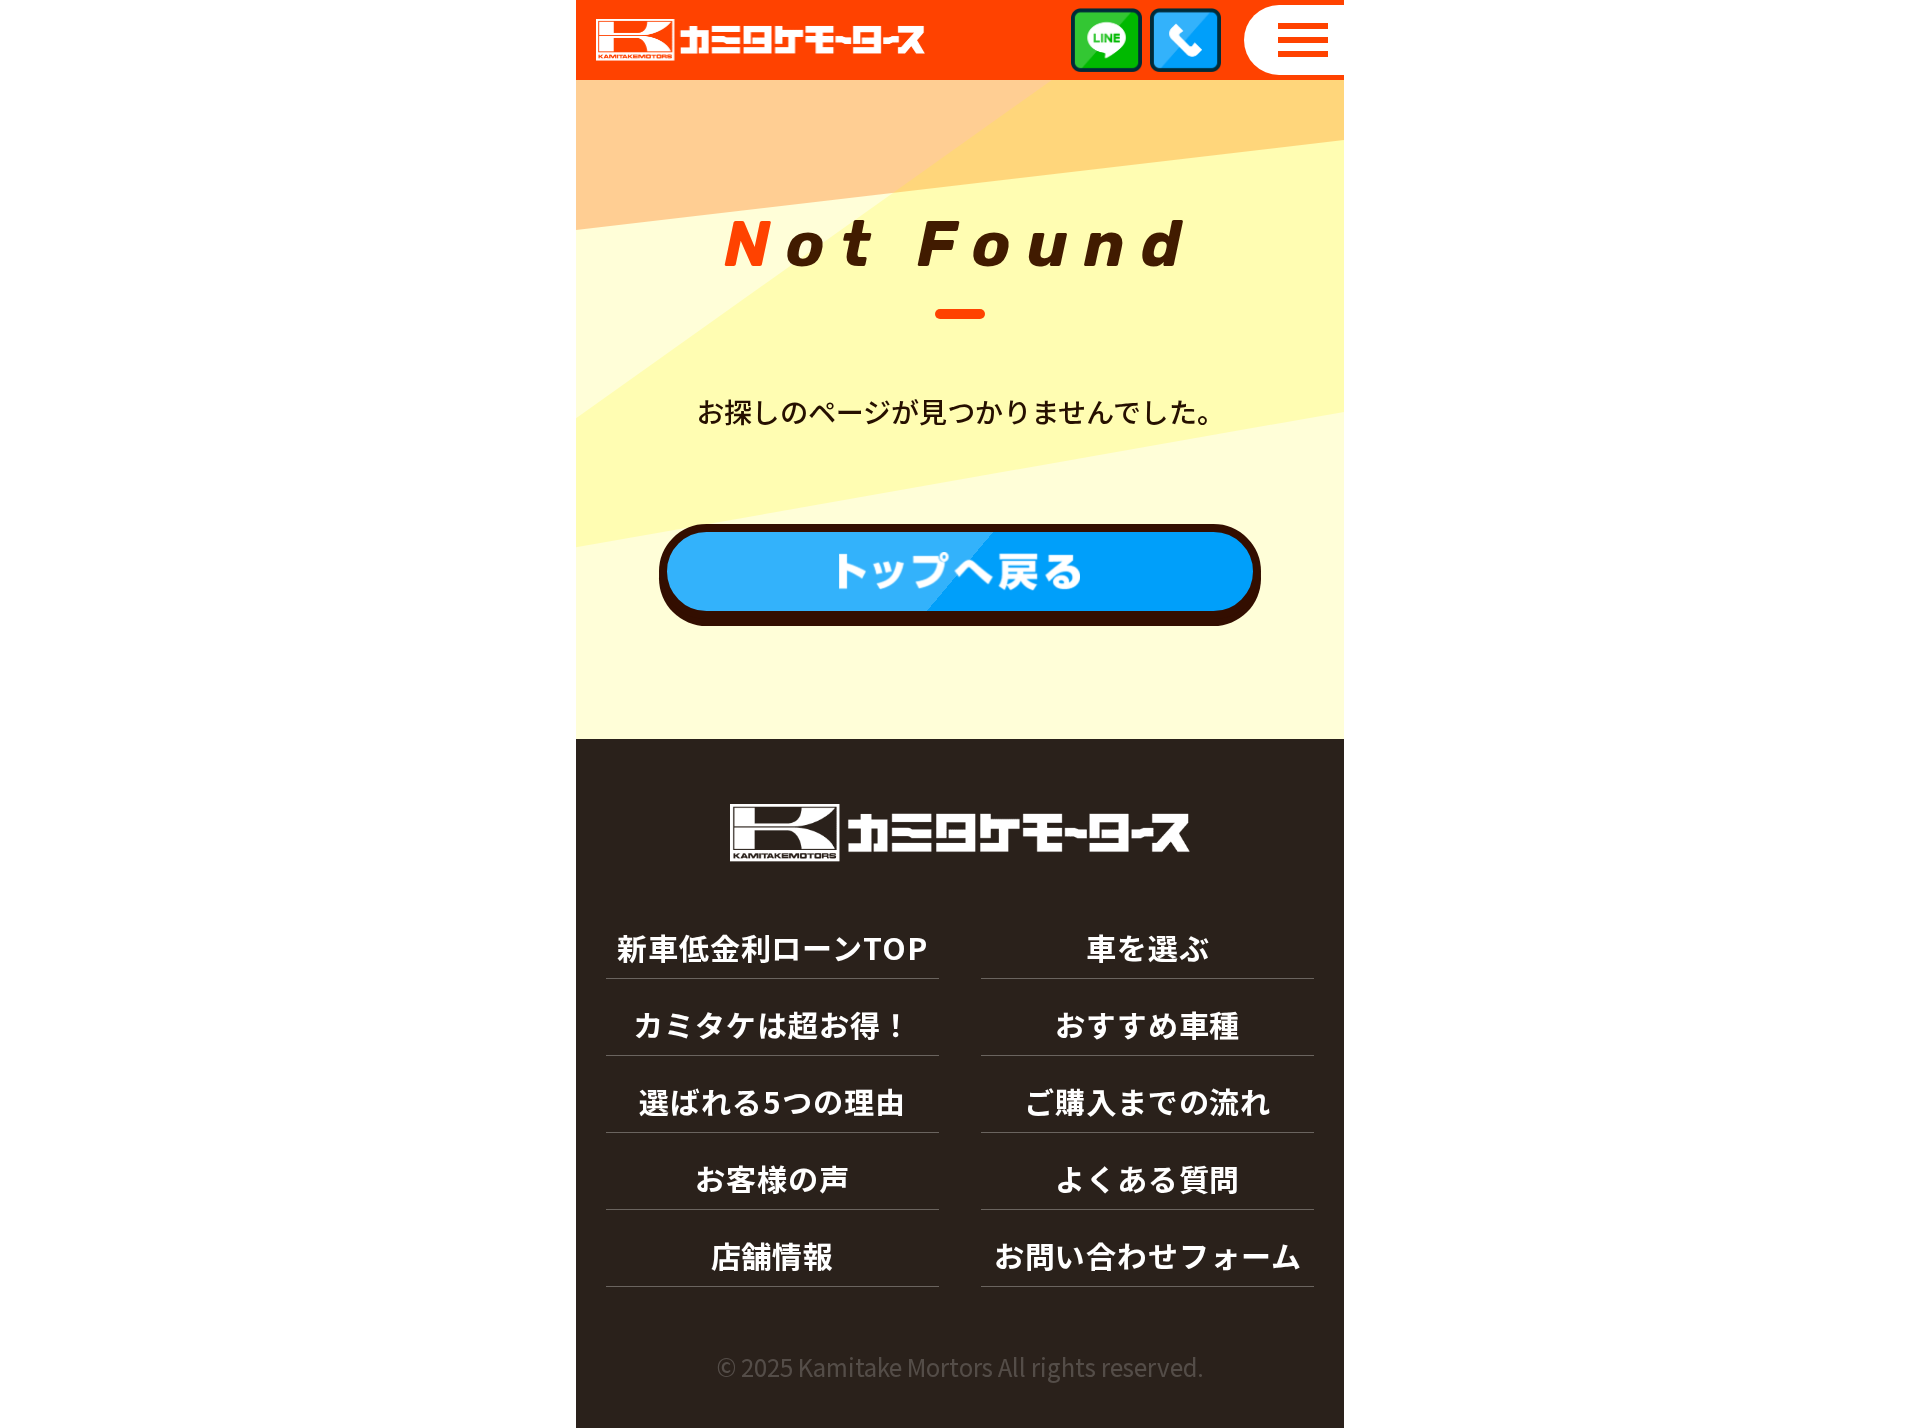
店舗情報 (773, 1255)
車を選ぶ (1148, 947)
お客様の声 (772, 1178)
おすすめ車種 (1147, 1024)
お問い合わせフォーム (1148, 1255)
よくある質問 (1147, 1178)
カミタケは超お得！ (772, 1024)
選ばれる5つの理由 (772, 1101)
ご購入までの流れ (1147, 1101)
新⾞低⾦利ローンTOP (772, 947)
